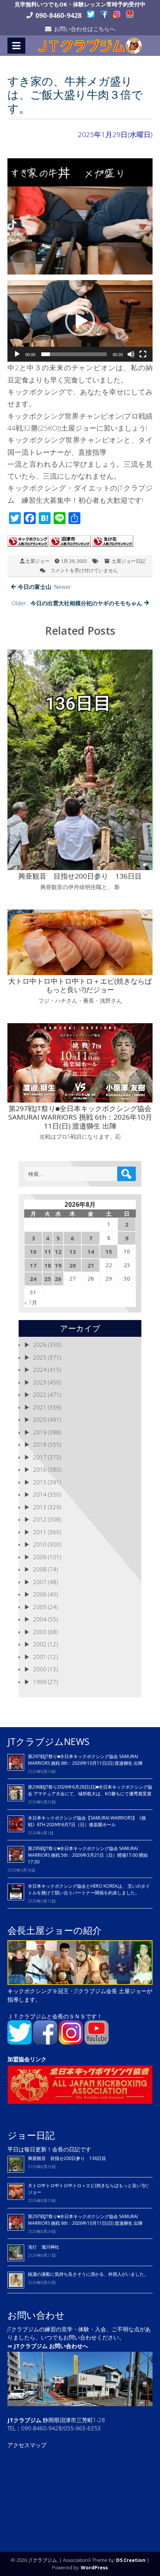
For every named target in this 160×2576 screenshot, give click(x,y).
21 (91, 1265)
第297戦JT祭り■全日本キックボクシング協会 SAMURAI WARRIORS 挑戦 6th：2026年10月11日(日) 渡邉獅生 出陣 (85, 1760)
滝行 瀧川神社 (44, 2247)
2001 (40, 1657)
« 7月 (31, 1303)
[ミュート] (131, 354)
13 (73, 1251)
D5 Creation (131, 2560)
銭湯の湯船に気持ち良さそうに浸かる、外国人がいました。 (88, 2274)
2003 (40, 1632)
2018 (40, 1444)
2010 (40, 1544)
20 (73, 1265)
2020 (40, 1419)
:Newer (44, 587)
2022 (40, 1395)
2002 (40, 1644)
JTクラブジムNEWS (48, 1741)
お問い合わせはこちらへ (85, 29)
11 (48, 1251)
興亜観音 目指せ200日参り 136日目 (69, 2158)
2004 (40, 1619)
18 (48, 1265)
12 (58, 1251)
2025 (40, 1357)
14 (91, 1251)
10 (33, 1251)
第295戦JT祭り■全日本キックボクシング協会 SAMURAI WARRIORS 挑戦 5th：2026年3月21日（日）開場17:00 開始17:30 (88, 1855)
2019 (40, 1432)
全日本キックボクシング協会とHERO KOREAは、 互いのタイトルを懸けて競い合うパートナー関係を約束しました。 (89, 1889)
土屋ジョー (37, 561)
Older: (77, 603)
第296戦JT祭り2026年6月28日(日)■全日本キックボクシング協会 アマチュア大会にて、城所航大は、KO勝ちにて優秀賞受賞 (90, 1790)
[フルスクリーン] (143, 354)
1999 (40, 1682)
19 (58, 1265)
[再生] (17, 354)
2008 (40, 1569)
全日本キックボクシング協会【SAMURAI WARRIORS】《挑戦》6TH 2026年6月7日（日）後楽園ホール (87, 1821)
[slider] (74, 354)
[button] (80, 321)
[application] (80, 321)
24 (33, 1279)
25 (48, 1279)
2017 (40, 1457)
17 (33, 1265)
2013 (40, 1507)
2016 (40, 1469)
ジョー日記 (31, 2135)
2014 (40, 1494)
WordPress (94, 2567)
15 (109, 1251)
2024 (40, 1370)
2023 (40, 1382)
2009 (40, 1557)
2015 (40, 1482)
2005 (40, 1607)
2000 (40, 1669)
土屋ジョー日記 (129, 561)
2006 (40, 1594)
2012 (40, 1519)
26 (58, 1279)
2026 (40, 1345)
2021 (40, 1407)
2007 (40, 1582)
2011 (40, 1532)
